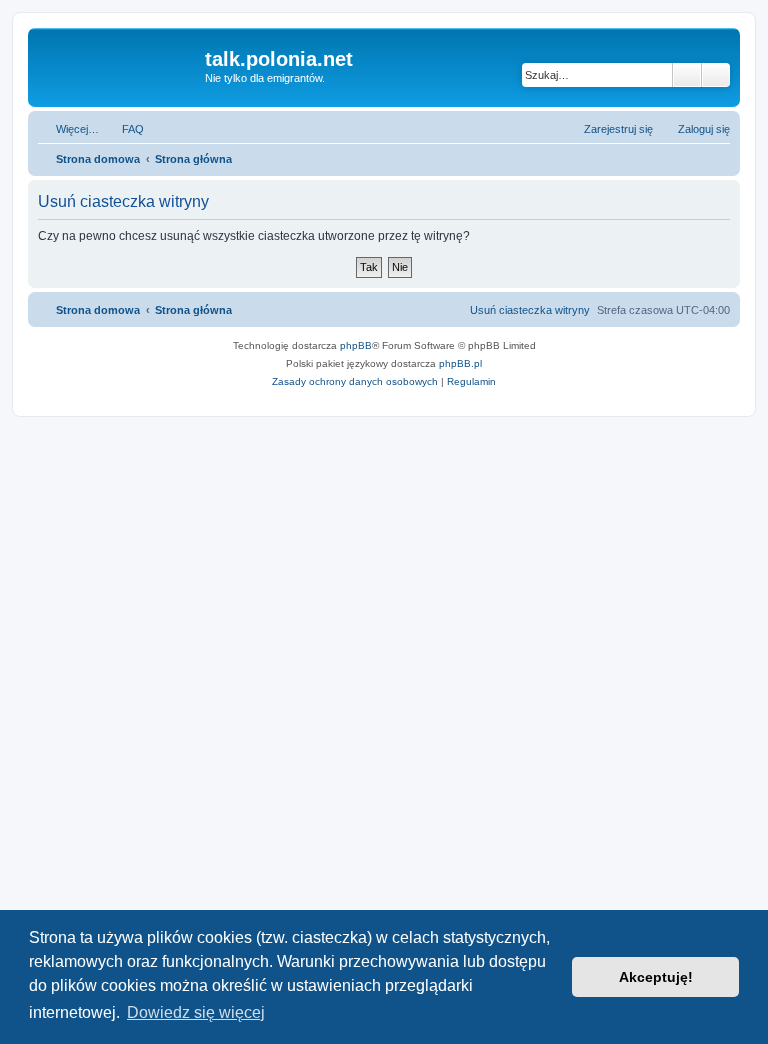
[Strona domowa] (119, 65)
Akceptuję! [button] (656, 977)
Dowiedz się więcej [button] (196, 1012)
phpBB (356, 345)
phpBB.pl (460, 363)
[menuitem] (124, 129)
